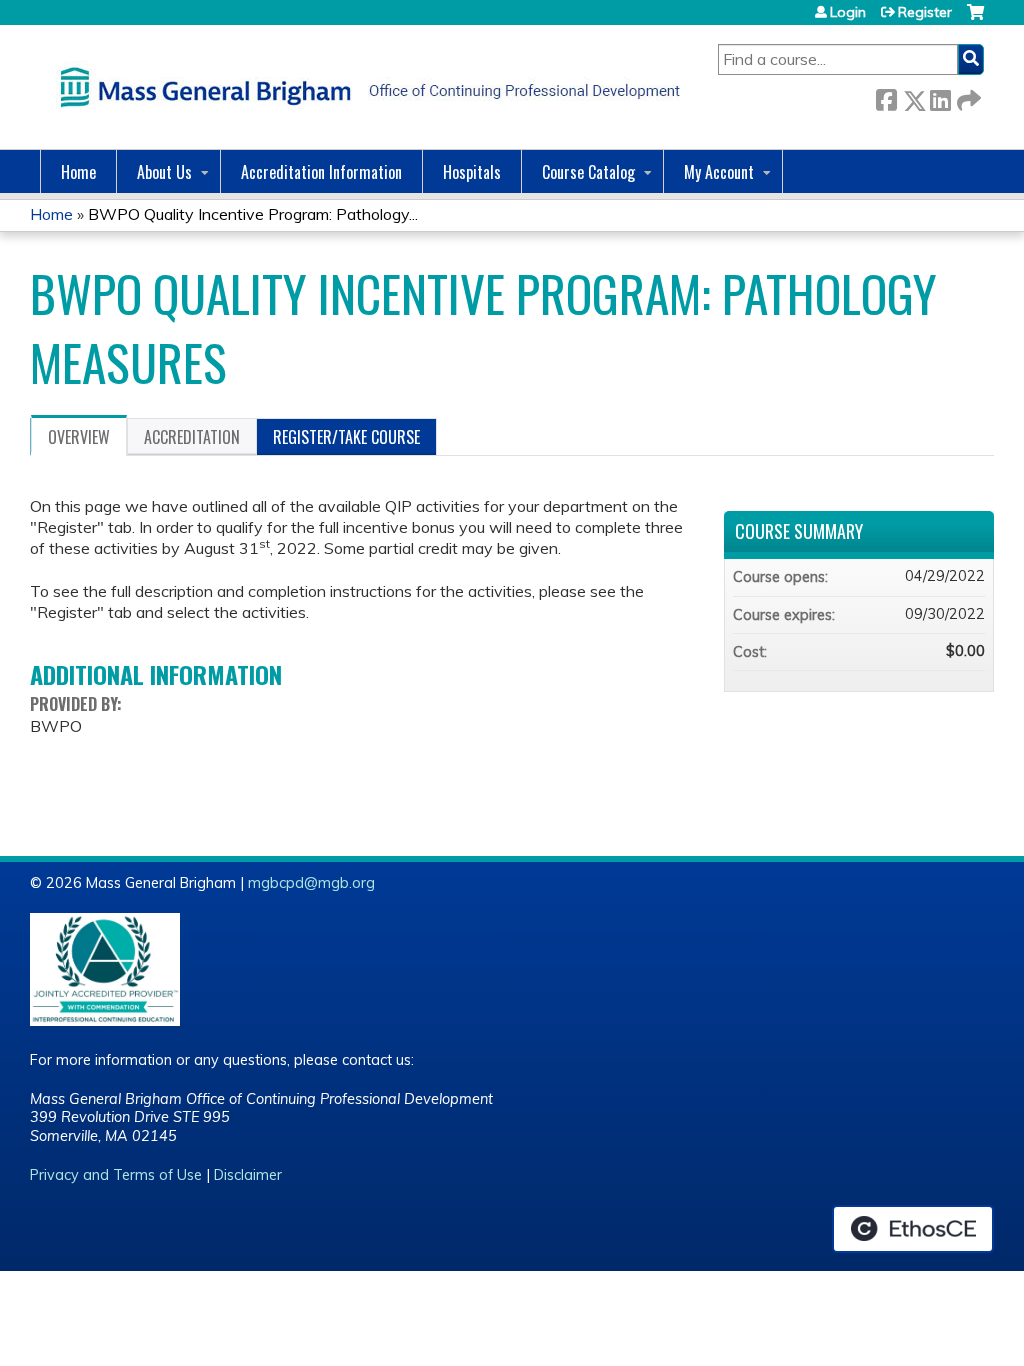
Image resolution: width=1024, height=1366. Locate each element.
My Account (719, 172)
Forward (967, 96)
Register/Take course (346, 437)
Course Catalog (588, 172)
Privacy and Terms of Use (116, 1175)
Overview (79, 437)
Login (848, 12)
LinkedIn (940, 96)
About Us (164, 172)
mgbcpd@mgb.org (311, 883)
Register (925, 12)
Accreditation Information (321, 172)
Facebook (886, 96)
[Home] (365, 87)
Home (78, 172)
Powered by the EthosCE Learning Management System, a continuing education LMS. (913, 1229)
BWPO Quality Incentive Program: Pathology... (253, 214)
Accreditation (192, 437)
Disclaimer (248, 1175)
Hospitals (472, 172)
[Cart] (975, 19)
